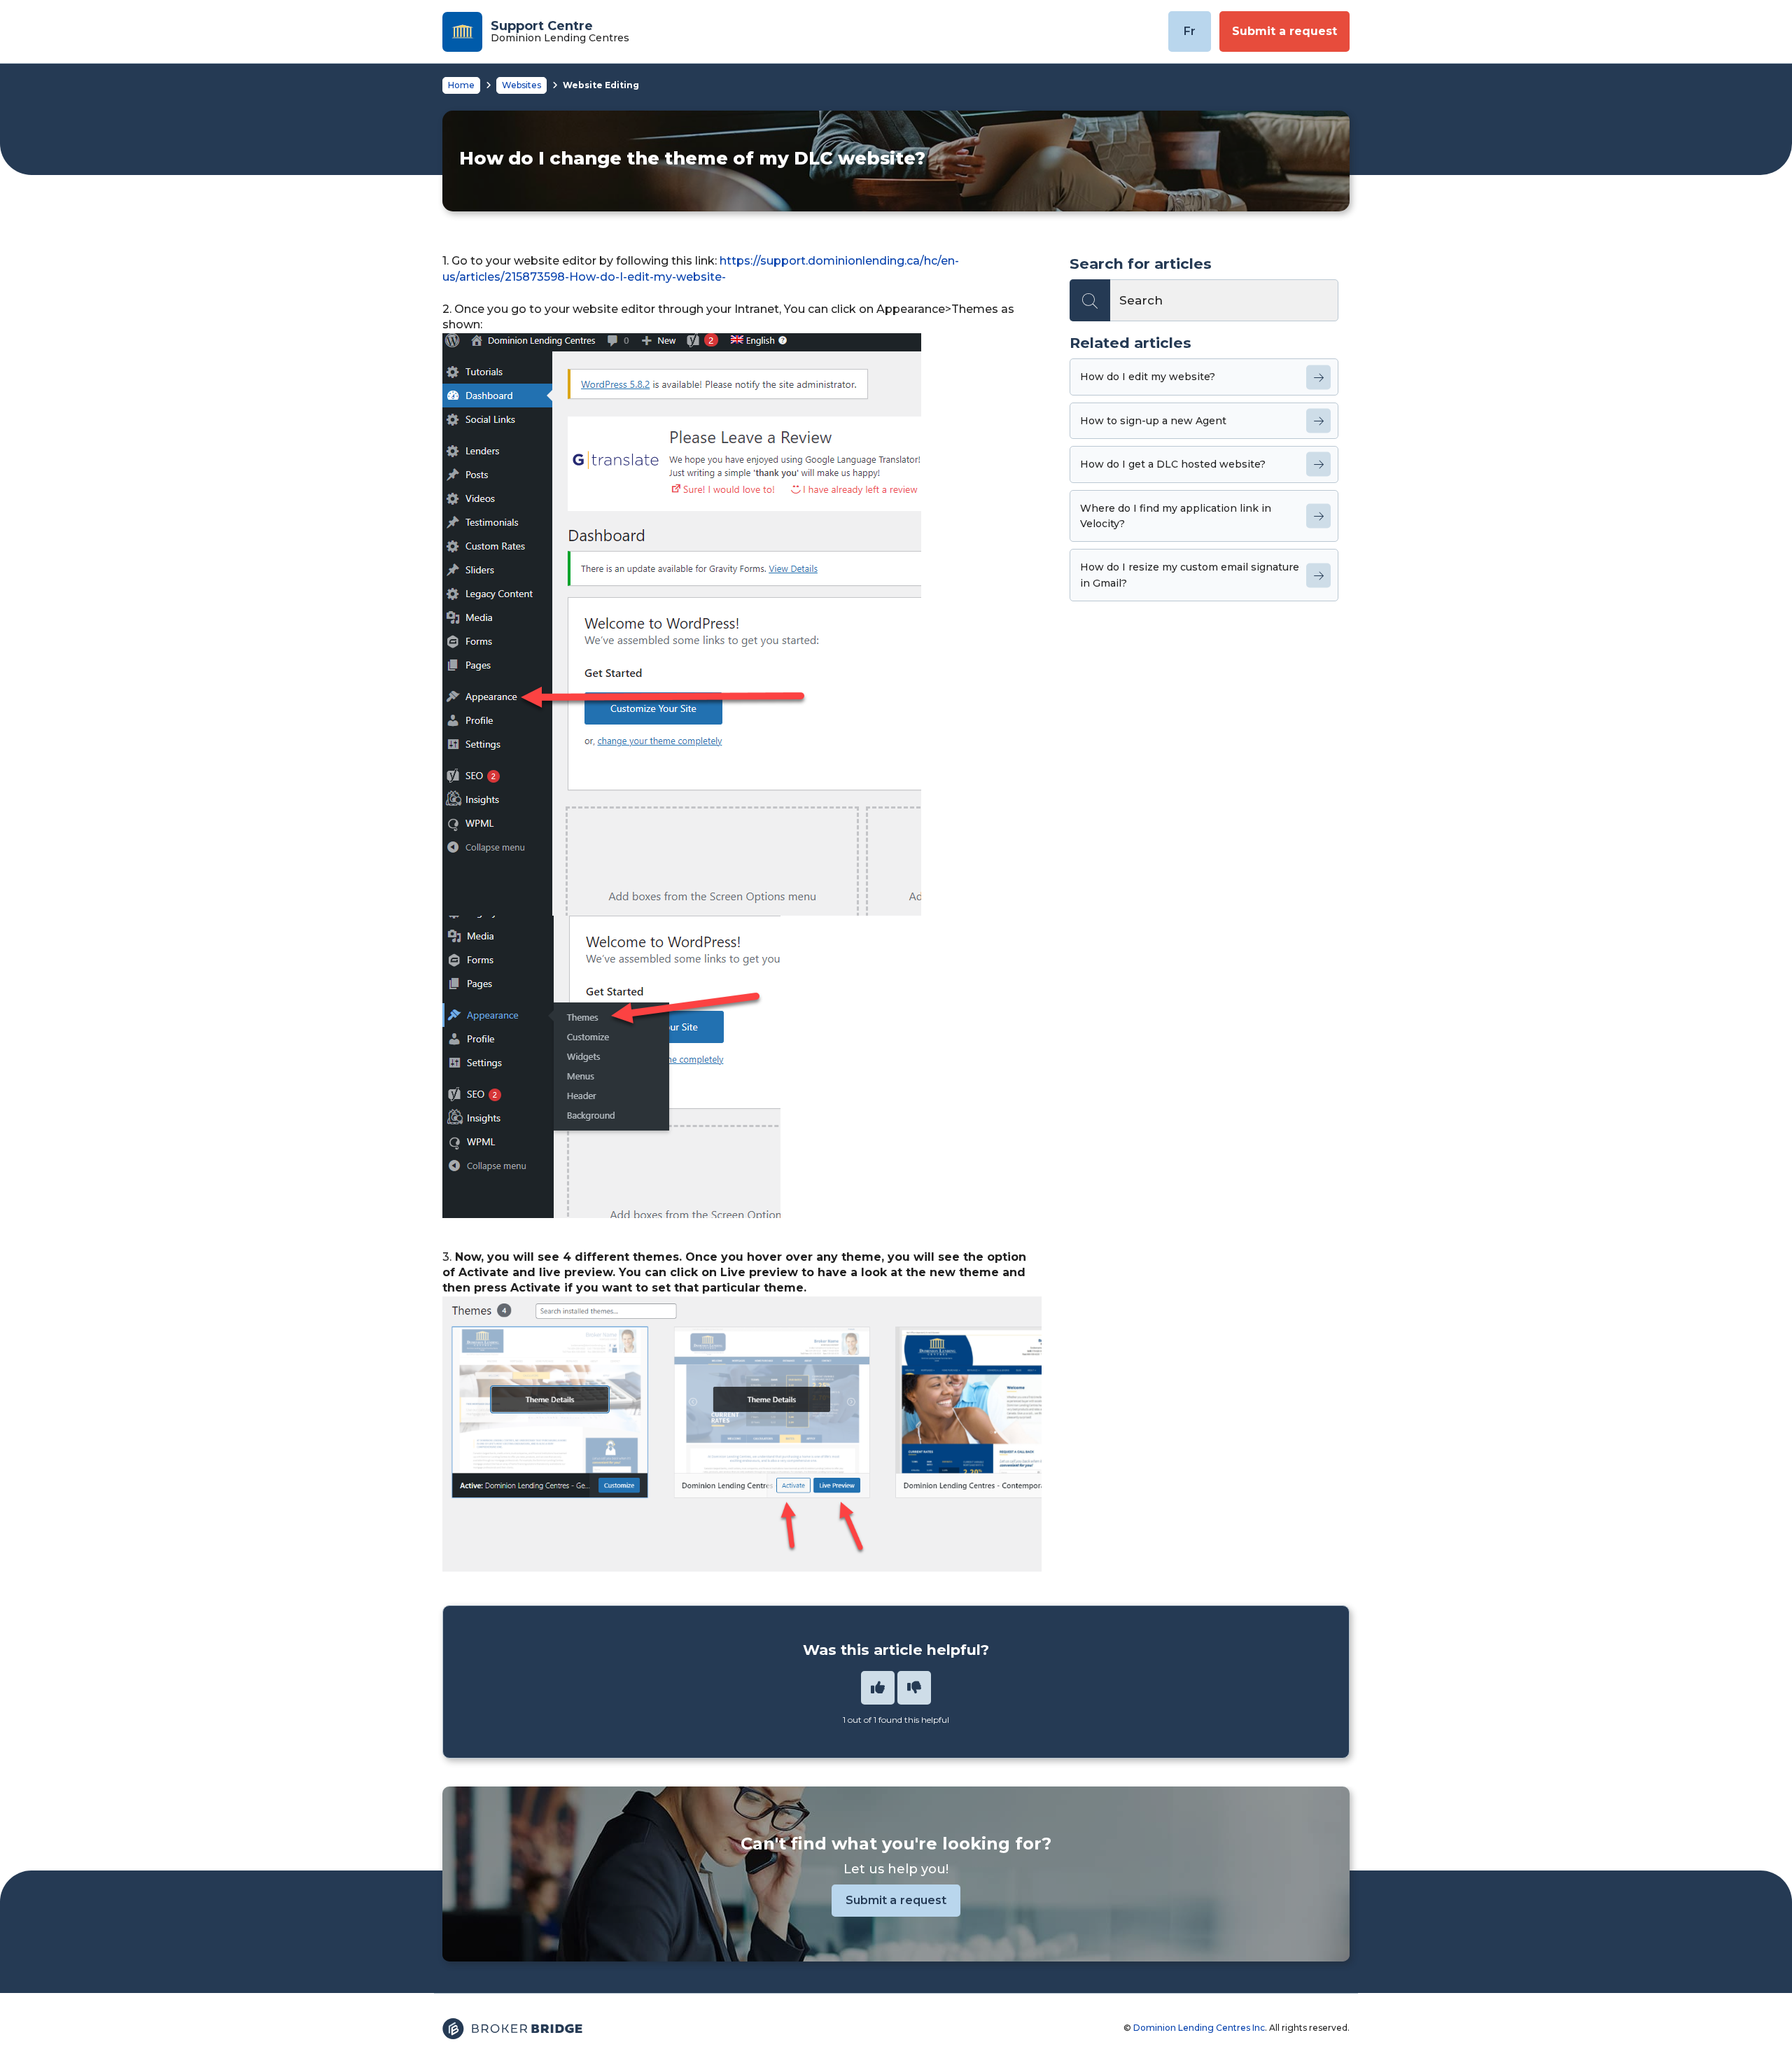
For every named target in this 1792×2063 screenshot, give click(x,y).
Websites (521, 85)
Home (461, 85)
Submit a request (1284, 31)
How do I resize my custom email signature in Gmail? (1190, 575)
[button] (878, 1688)
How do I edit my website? (1148, 377)
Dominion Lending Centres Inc (1199, 2028)
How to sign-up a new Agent (1153, 421)
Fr (1190, 31)
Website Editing (601, 85)
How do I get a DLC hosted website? (1173, 464)
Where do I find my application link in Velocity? (1176, 516)
